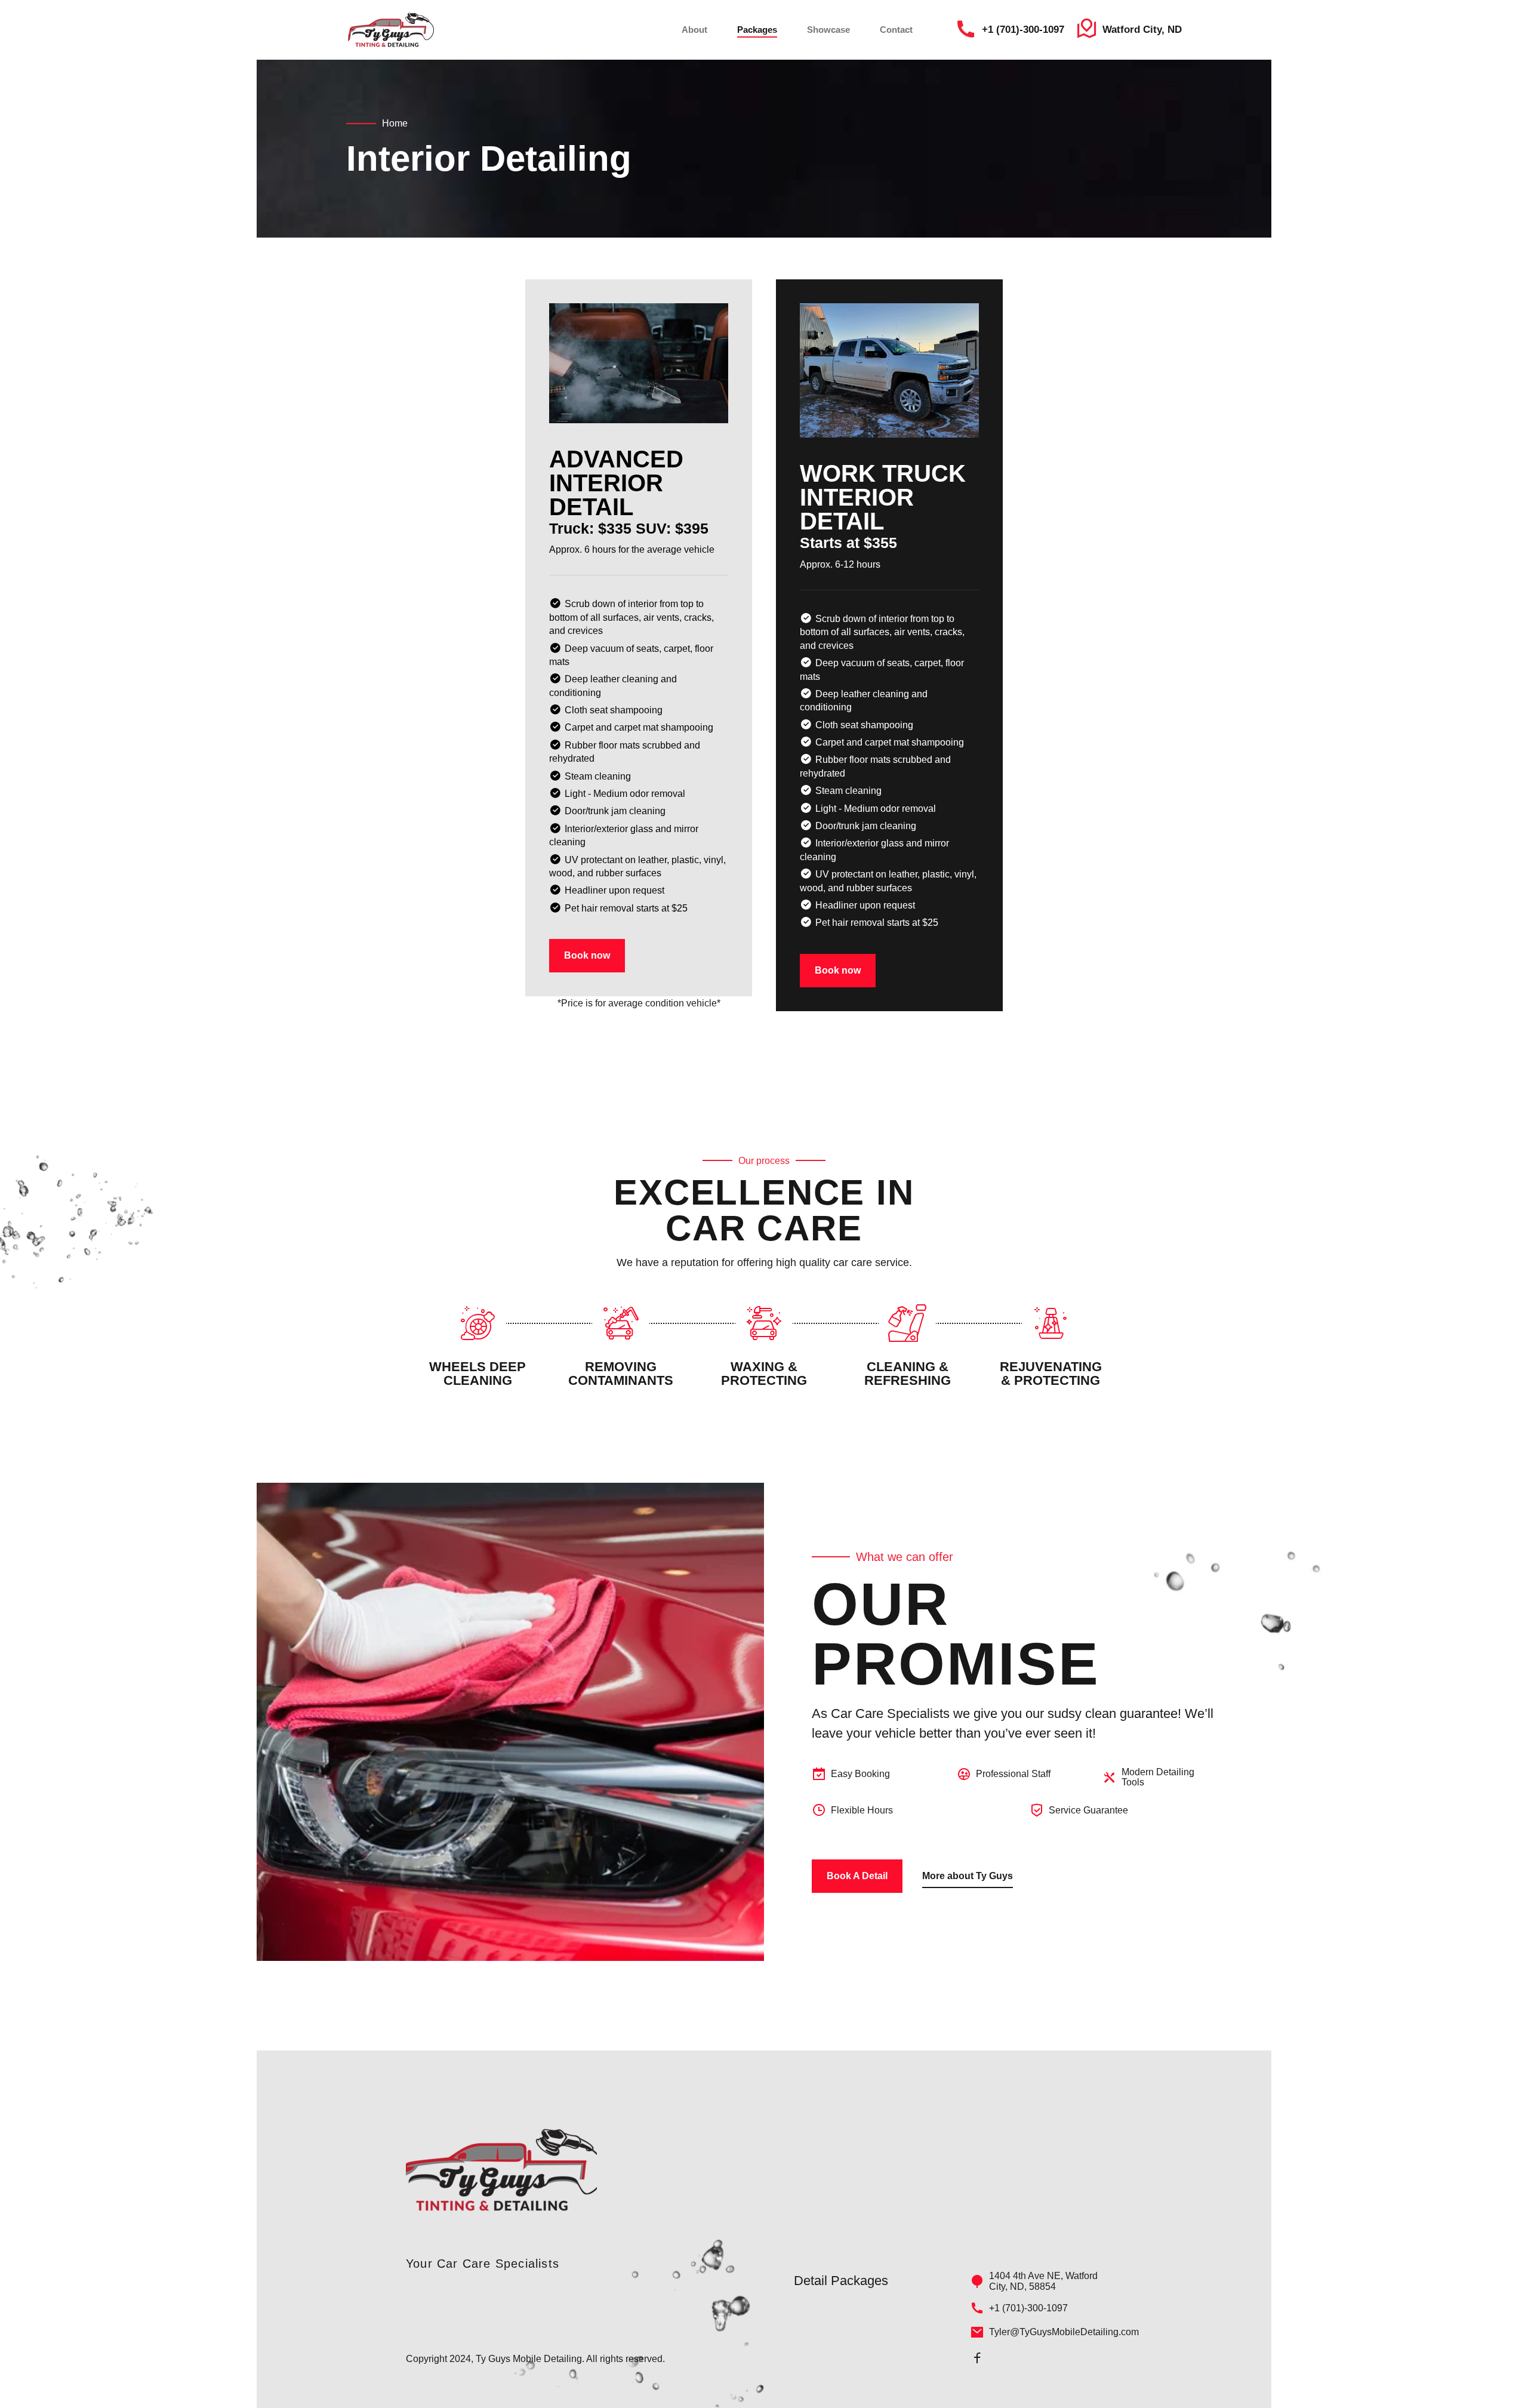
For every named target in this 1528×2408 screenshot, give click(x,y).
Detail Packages (841, 2281)
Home (395, 123)
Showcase (828, 30)
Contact (896, 30)
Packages (757, 30)
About (694, 30)
